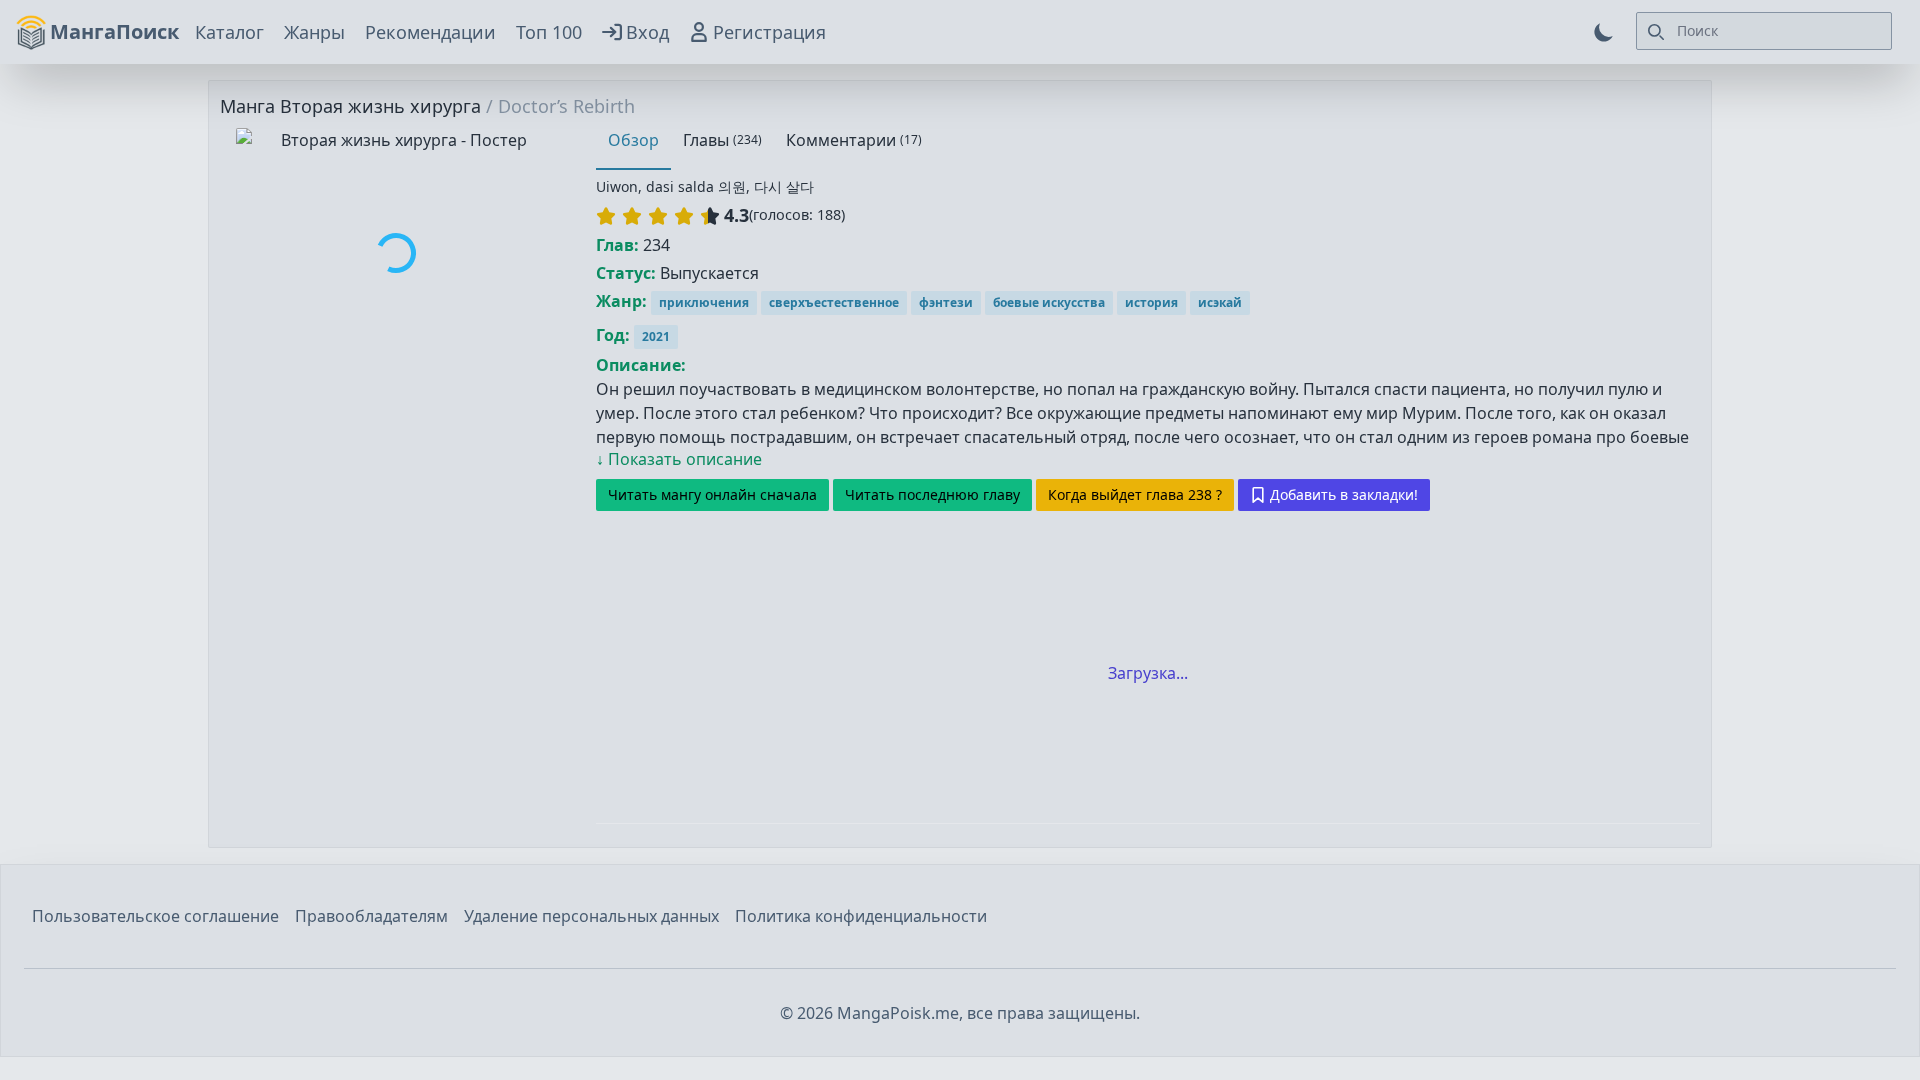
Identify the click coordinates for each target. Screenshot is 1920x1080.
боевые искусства (1049, 302)
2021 (656, 336)
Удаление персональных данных (591, 916)
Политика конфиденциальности (861, 916)
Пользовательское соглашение (155, 916)
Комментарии (854, 140)
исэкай (1220, 302)
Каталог (229, 32)
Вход (647, 32)
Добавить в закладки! (1344, 494)
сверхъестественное (834, 302)
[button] (658, 216)
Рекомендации (430, 32)
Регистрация (769, 32)
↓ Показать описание (679, 459)
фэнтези (946, 302)
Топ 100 (549, 32)
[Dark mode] (1604, 32)
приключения (704, 302)
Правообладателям (371, 916)
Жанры (314, 32)
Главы (722, 140)
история (1151, 302)
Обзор (633, 140)
